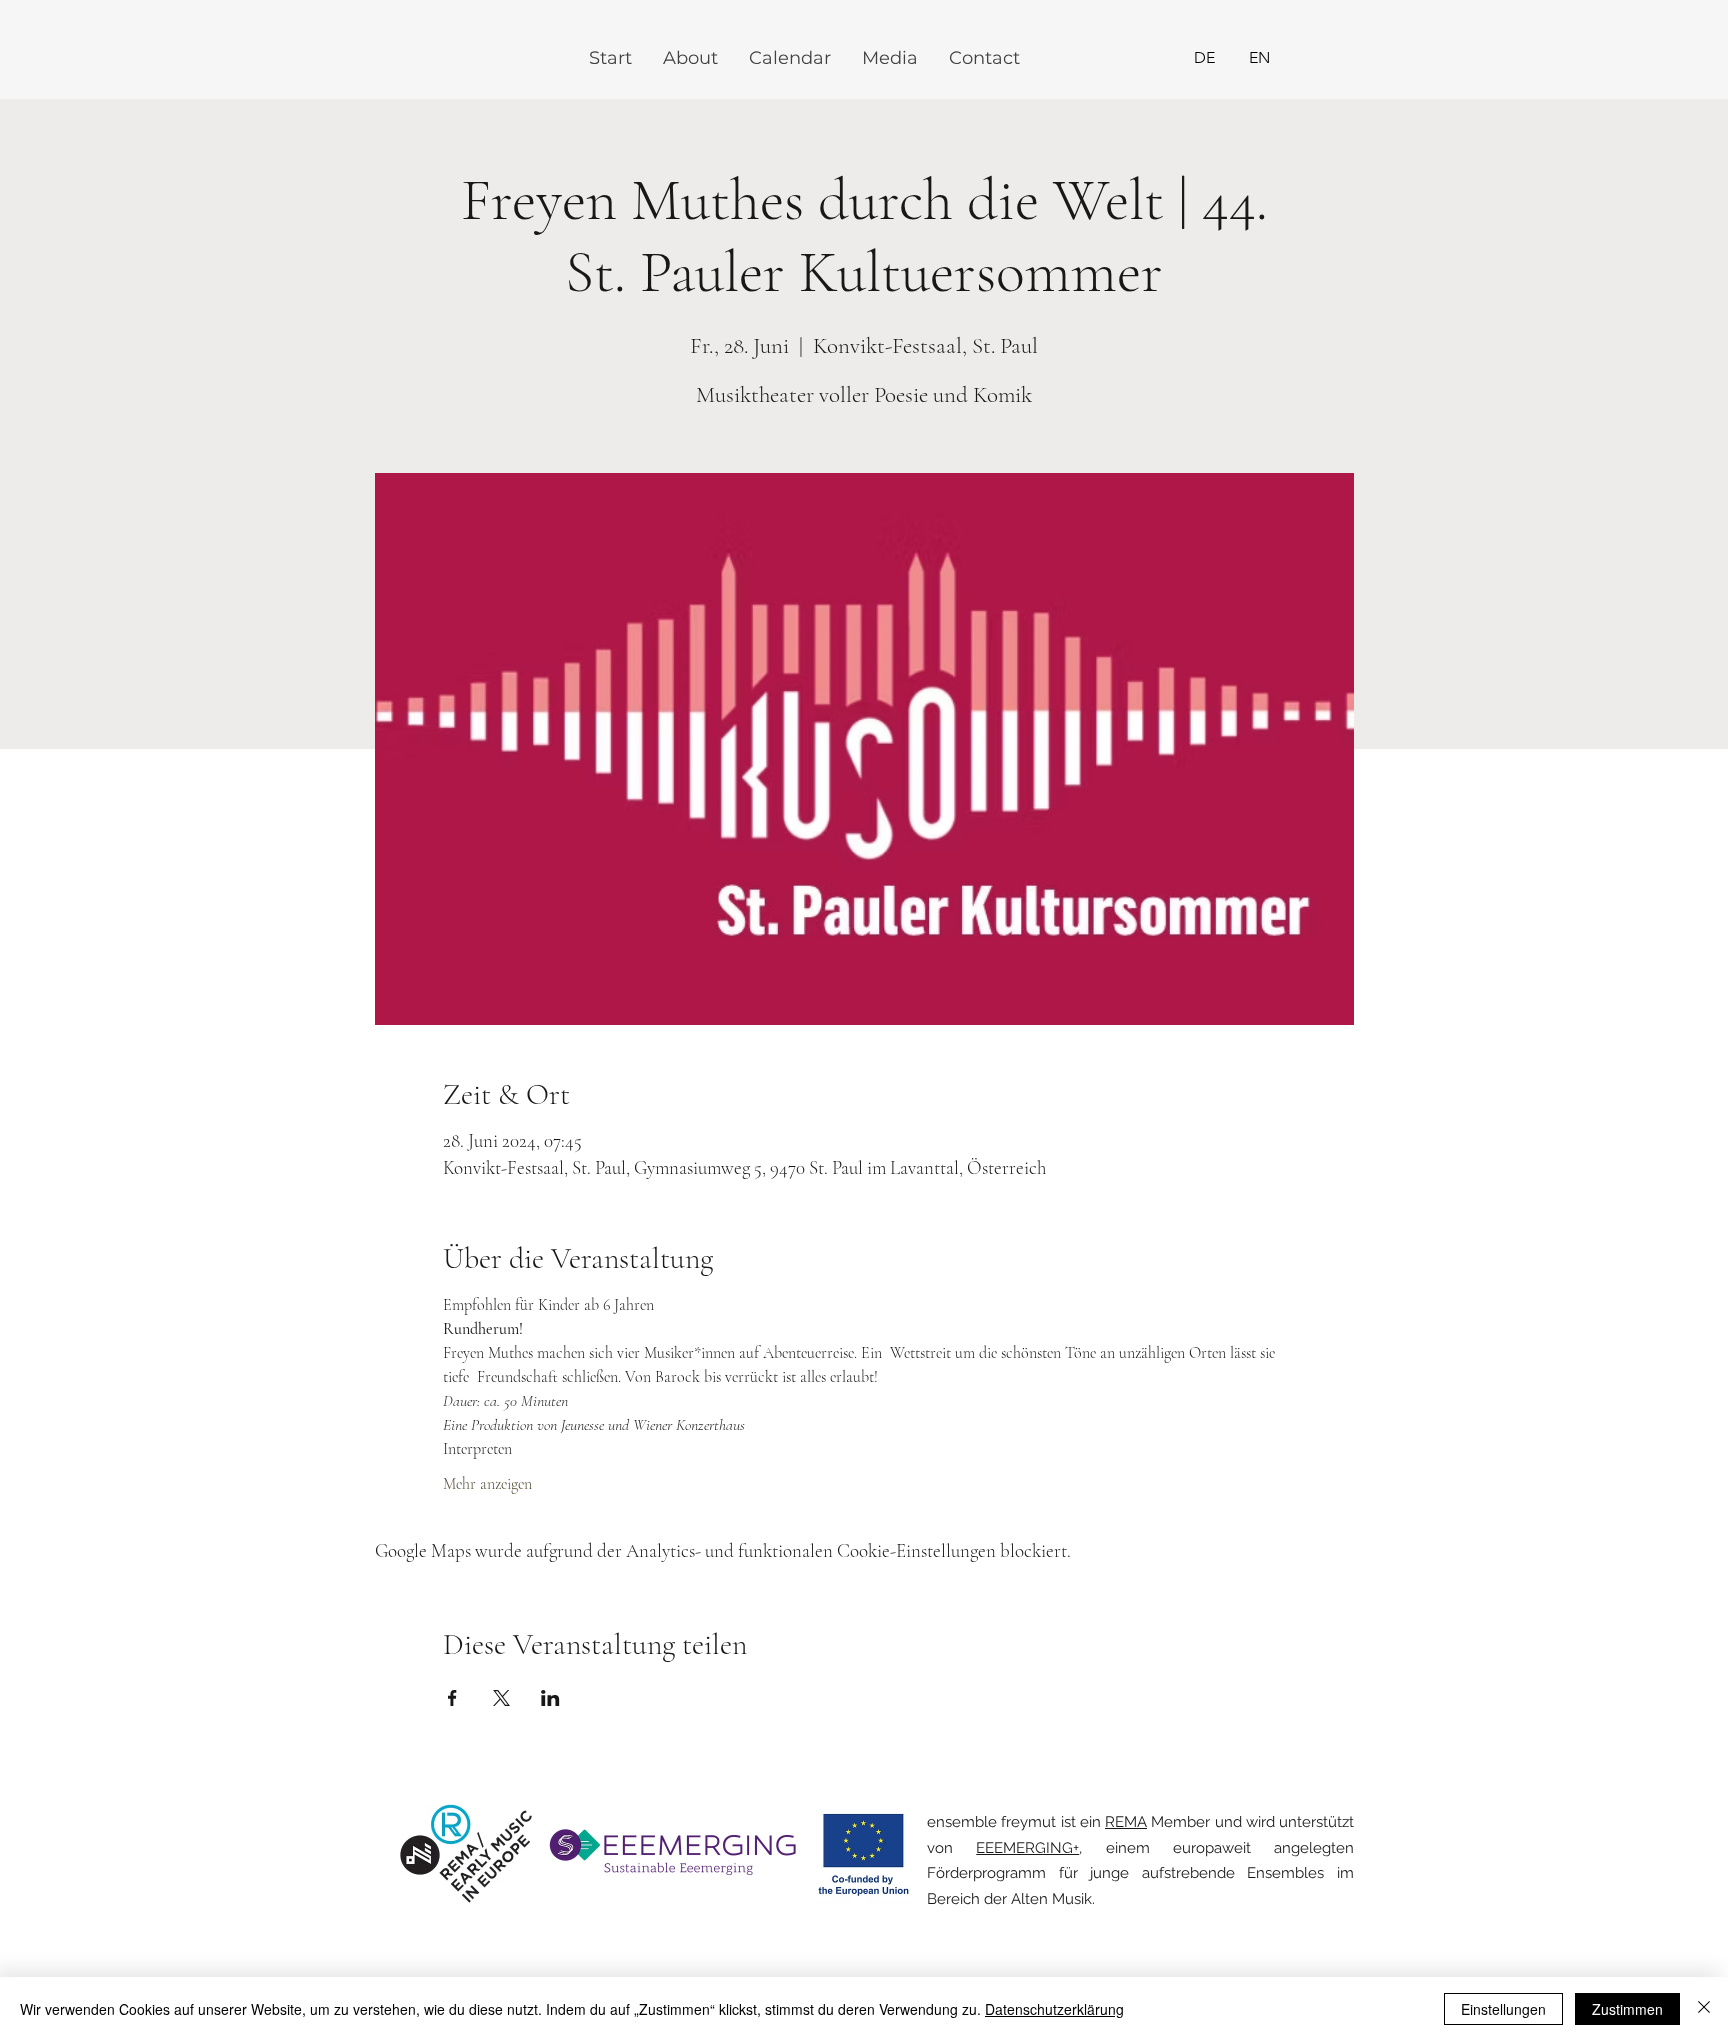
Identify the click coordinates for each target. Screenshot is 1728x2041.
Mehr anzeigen (487, 1484)
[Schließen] (1704, 2009)
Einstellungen (1503, 2009)
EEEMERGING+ (1027, 1848)
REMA (1126, 1822)
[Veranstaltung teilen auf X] (501, 1698)
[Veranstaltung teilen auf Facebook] (452, 1698)
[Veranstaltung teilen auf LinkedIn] (550, 1698)
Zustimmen (1627, 2009)
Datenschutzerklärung (1054, 2009)
